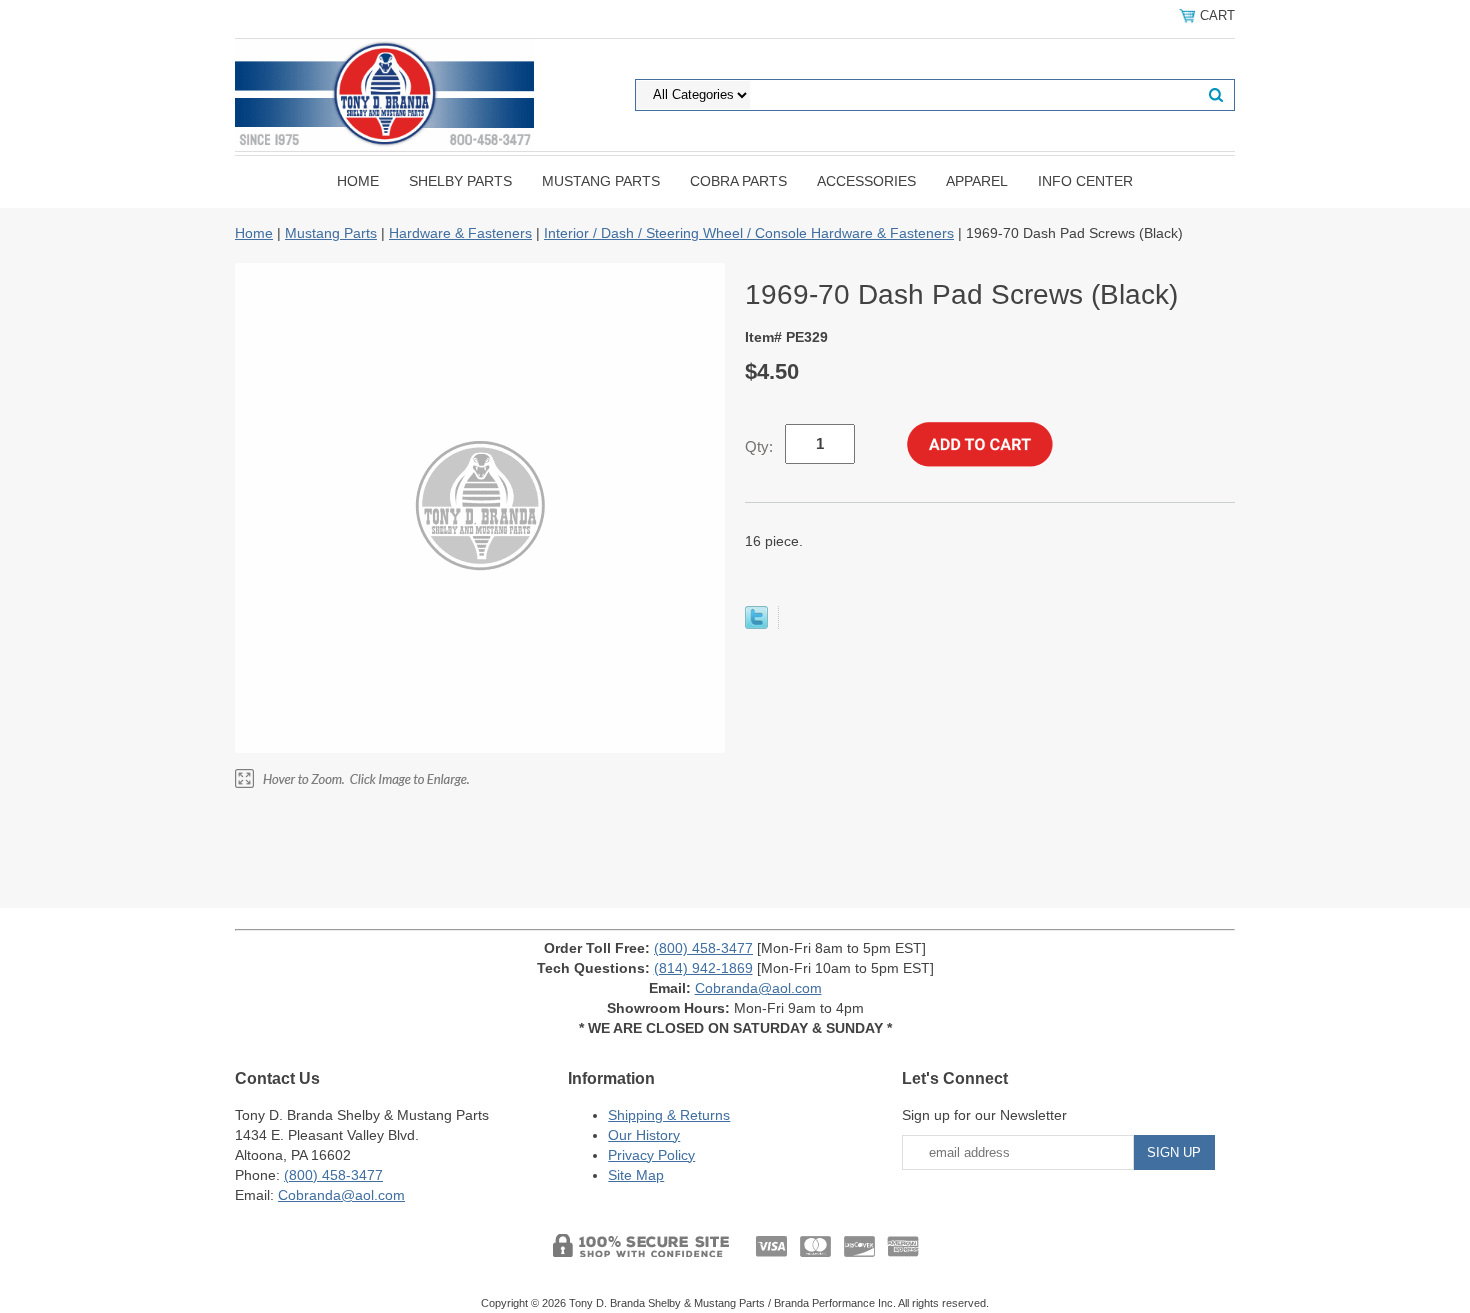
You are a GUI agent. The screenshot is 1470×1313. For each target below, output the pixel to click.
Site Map (636, 1175)
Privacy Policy (651, 1155)
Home (358, 181)
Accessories (866, 181)
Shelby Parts (460, 181)
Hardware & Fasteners (460, 233)
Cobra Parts (738, 181)
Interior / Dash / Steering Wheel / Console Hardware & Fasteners (749, 233)
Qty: (759, 446)
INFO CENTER (1085, 181)
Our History (644, 1135)
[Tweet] (756, 624)
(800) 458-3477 (703, 948)
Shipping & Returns (669, 1115)
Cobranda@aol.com (758, 988)
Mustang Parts (601, 181)
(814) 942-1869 (703, 968)
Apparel (977, 181)
